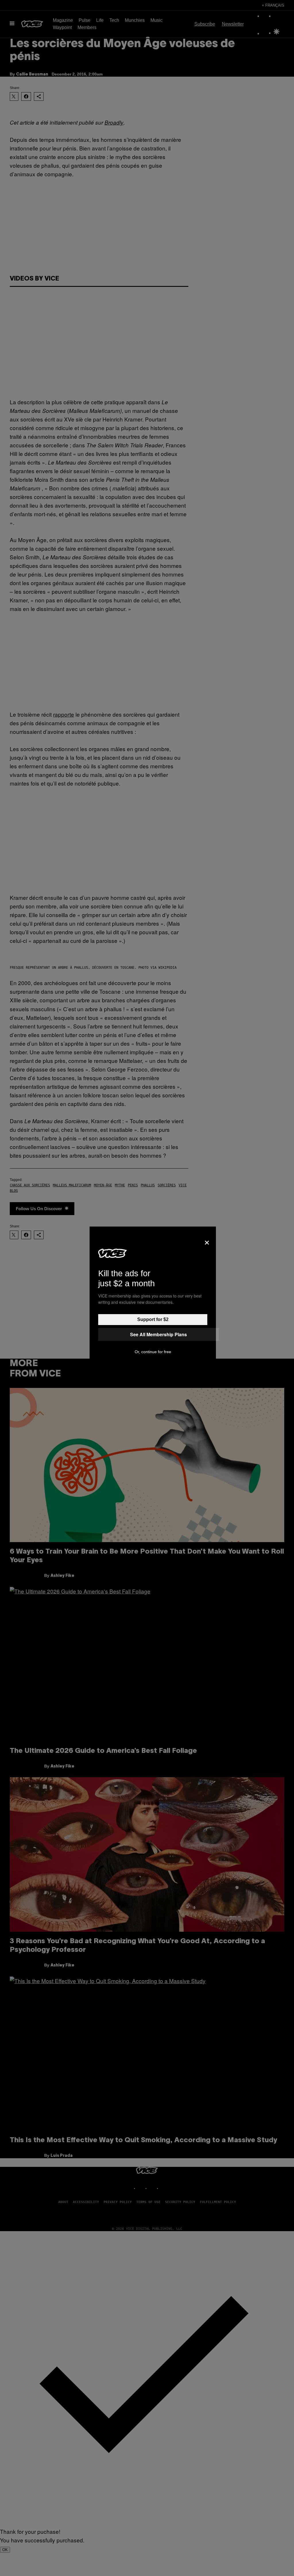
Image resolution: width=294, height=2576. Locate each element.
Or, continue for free (153, 1352)
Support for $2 (153, 1319)
